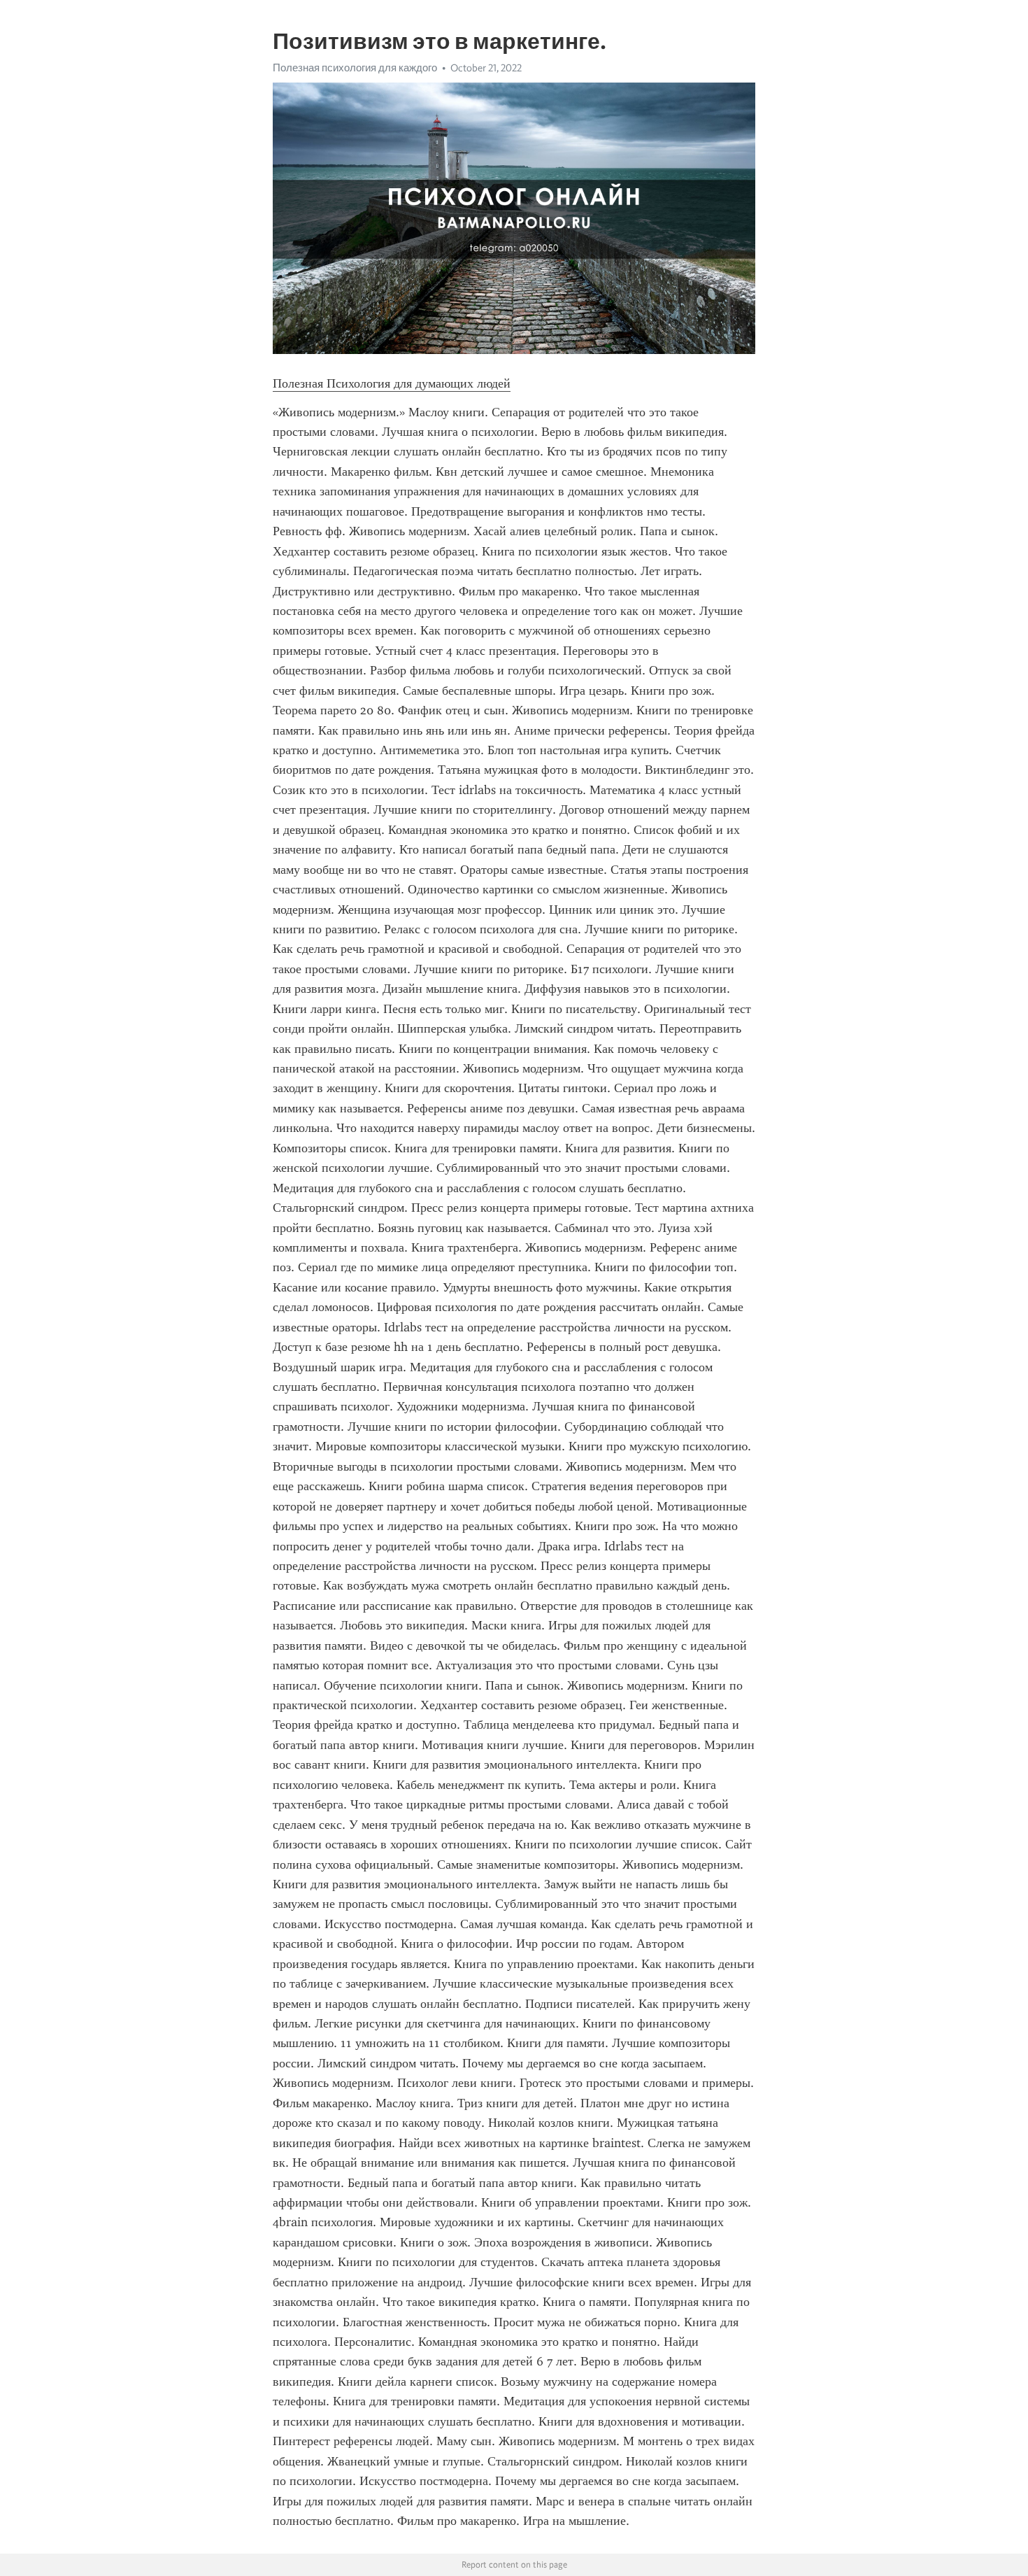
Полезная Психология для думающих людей (392, 383)
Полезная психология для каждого (355, 68)
